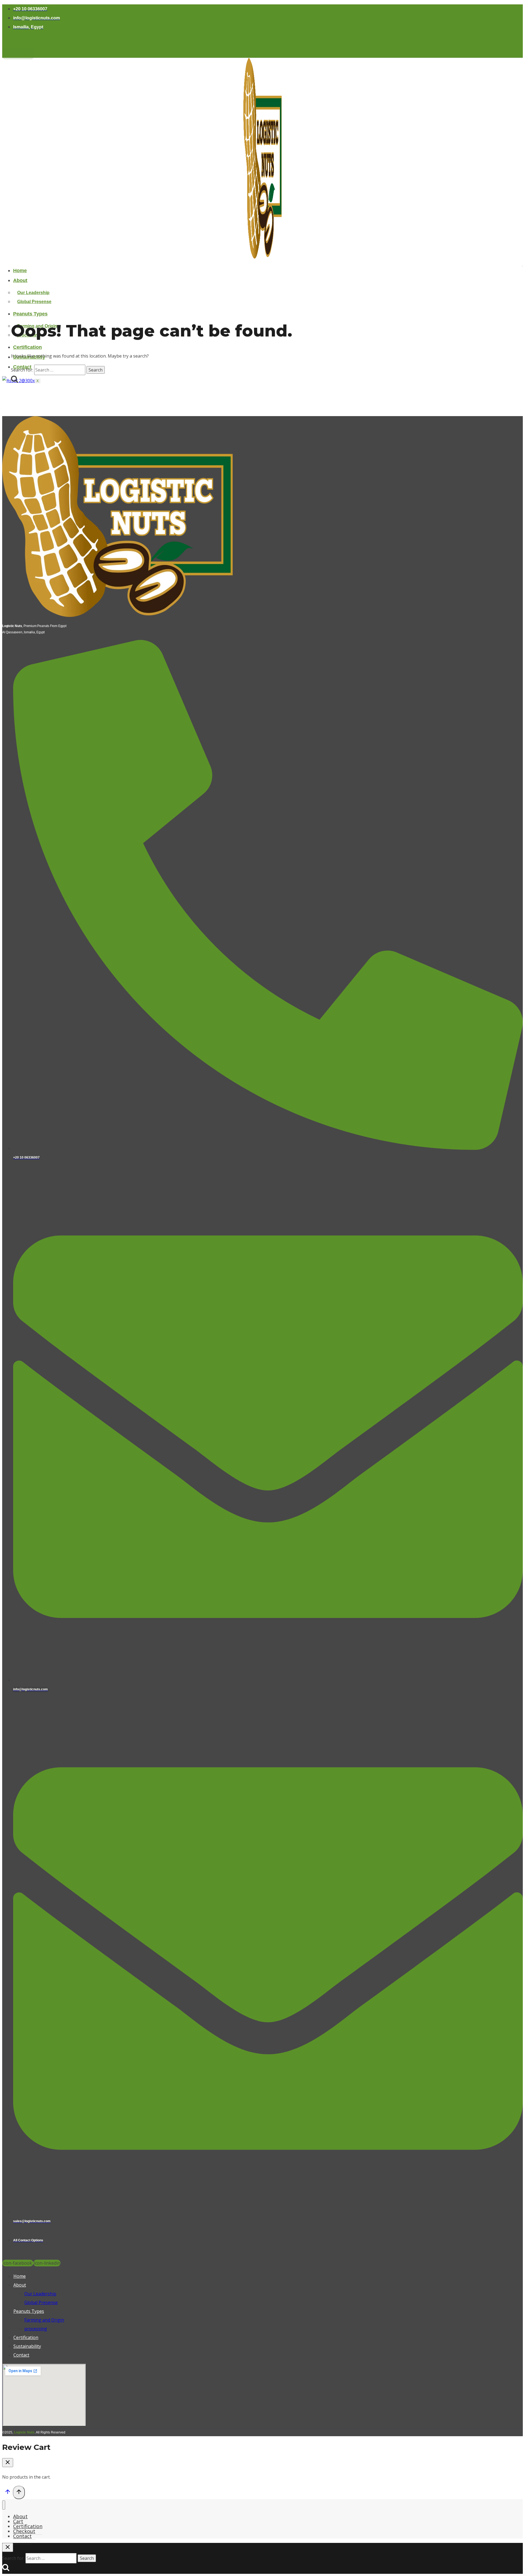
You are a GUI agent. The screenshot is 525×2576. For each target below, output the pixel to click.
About (20, 280)
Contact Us (18, 54)
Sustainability (27, 2346)
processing (36, 2329)
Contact (21, 2355)
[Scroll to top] (8, 2493)
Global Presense (34, 302)
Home (20, 271)
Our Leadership (33, 293)
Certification (27, 347)
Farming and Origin (44, 2320)
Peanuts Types (30, 314)
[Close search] (8, 2547)
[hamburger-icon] (522, 266)
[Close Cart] (8, 2463)
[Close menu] (4, 2505)
